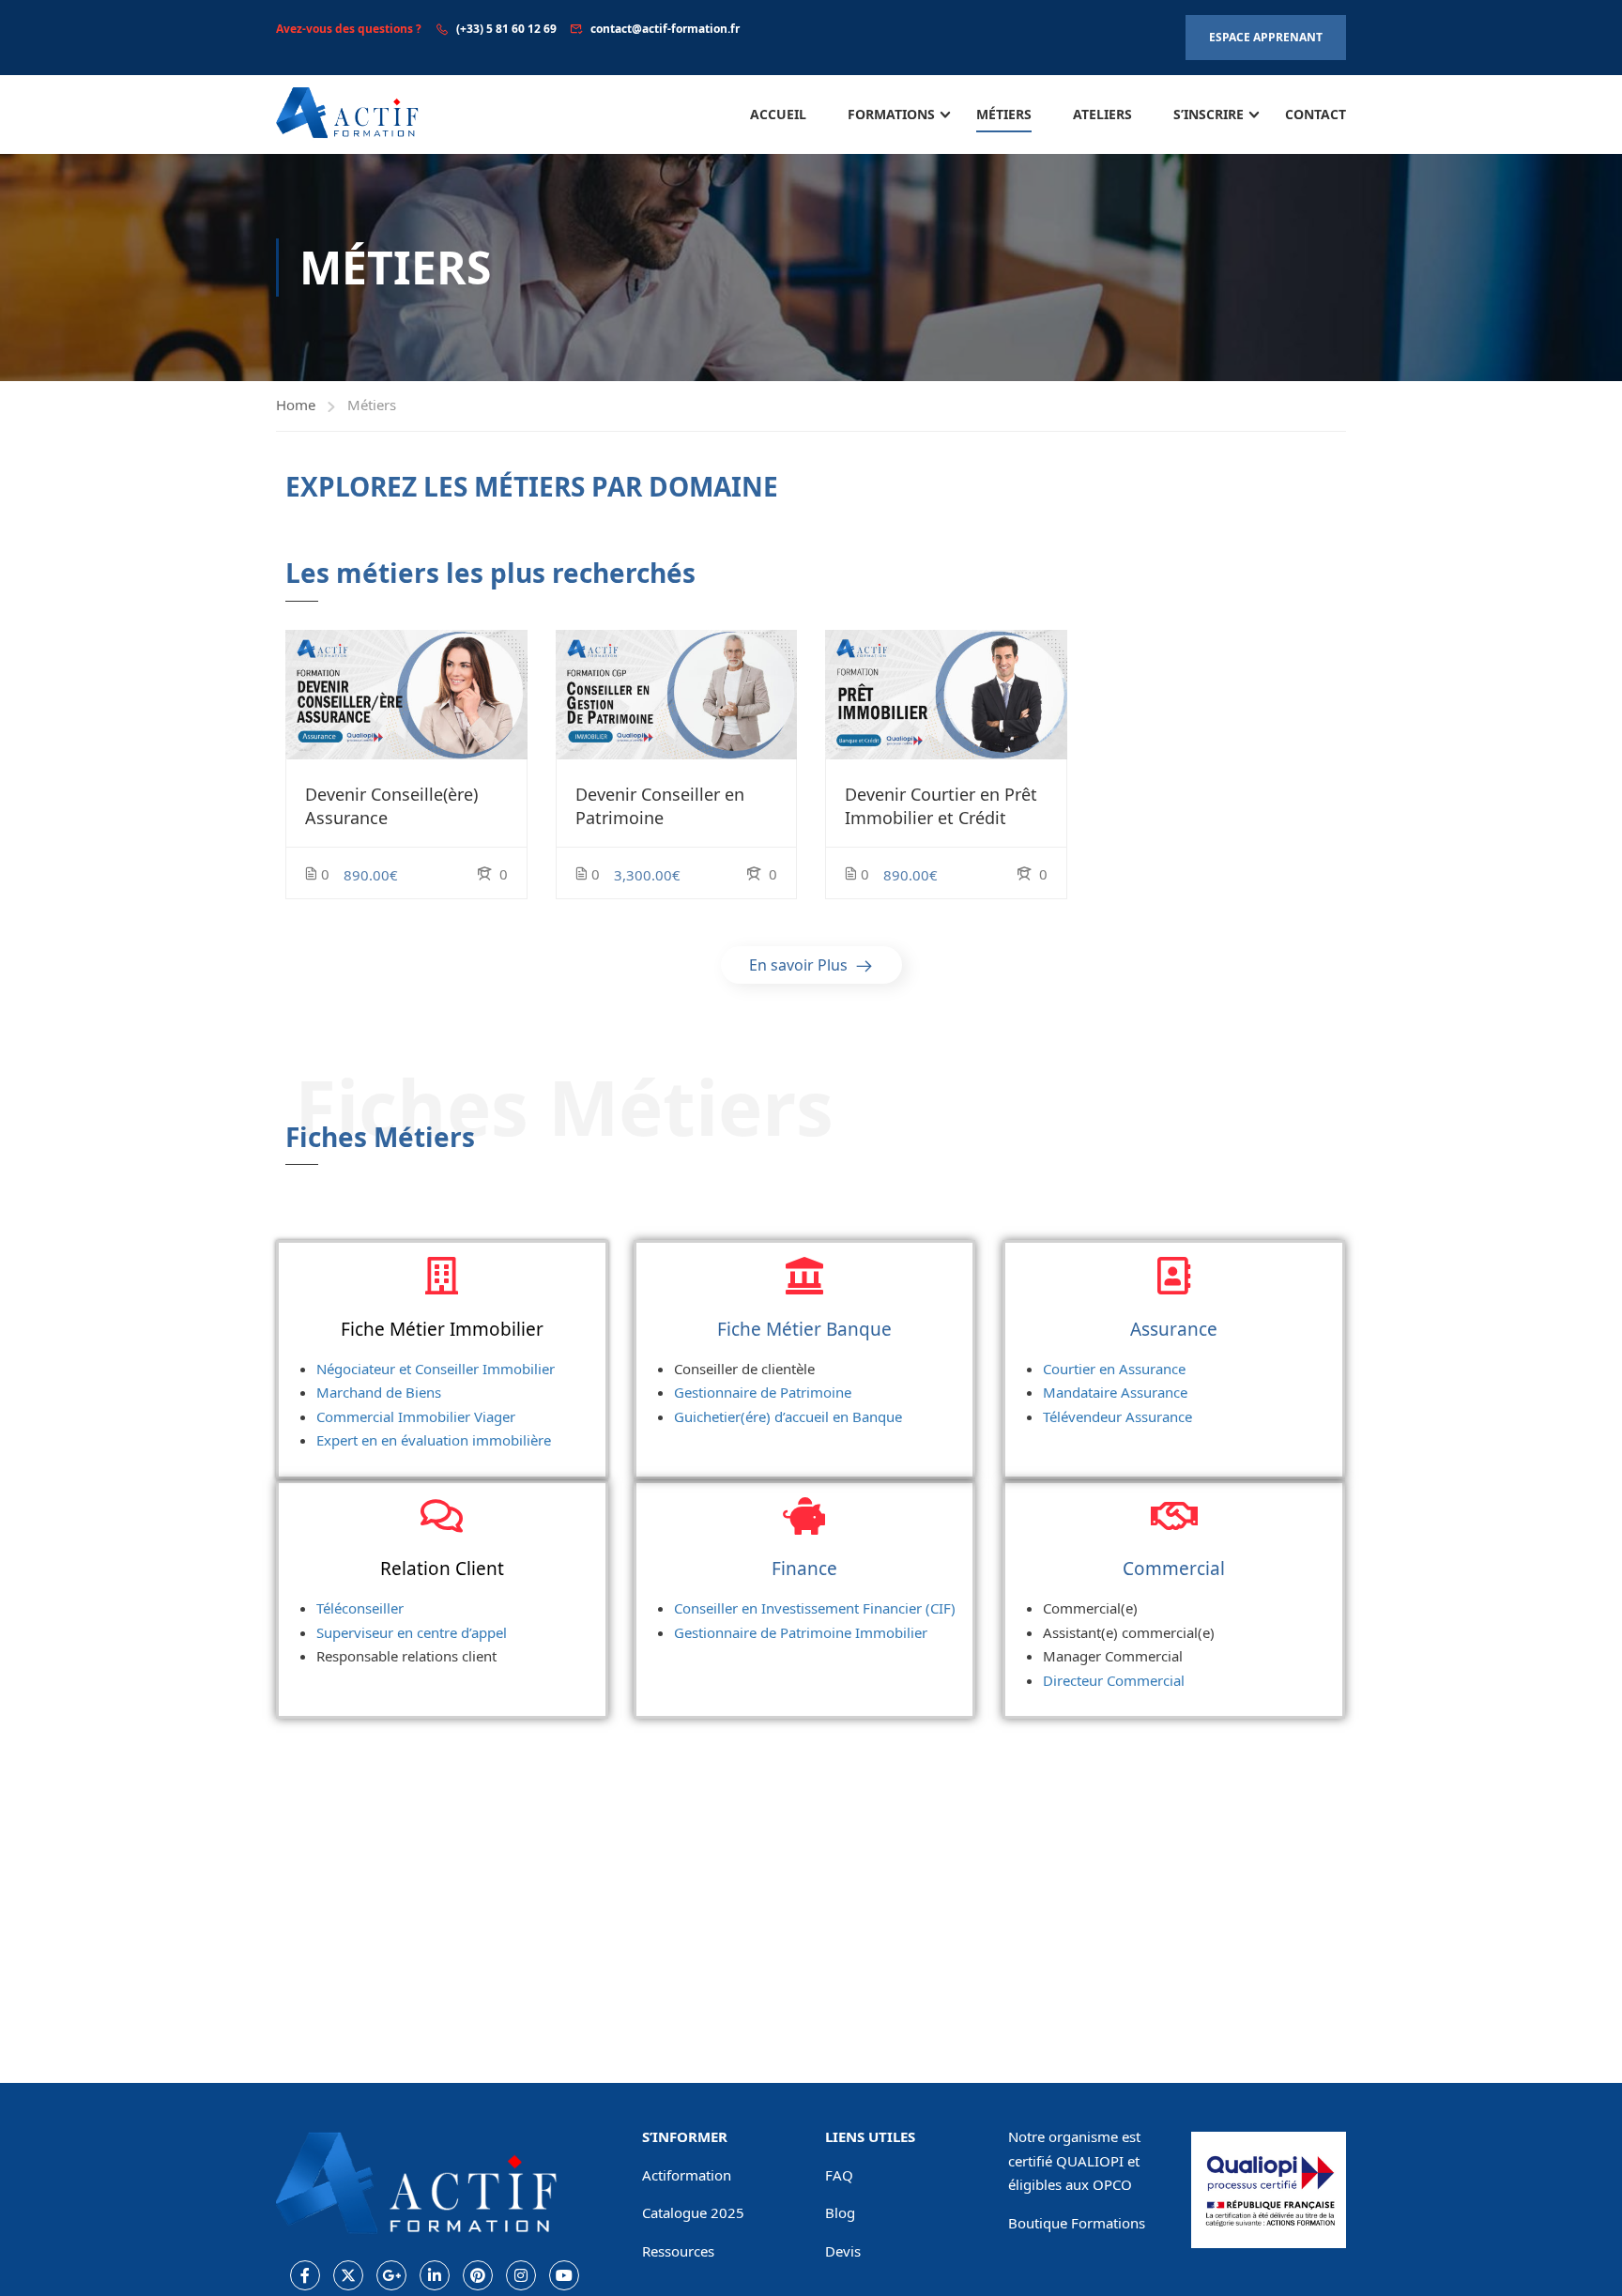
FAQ (839, 2175)
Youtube (564, 2275)
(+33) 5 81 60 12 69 (506, 29)
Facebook (305, 2275)
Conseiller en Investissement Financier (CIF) (815, 1608)
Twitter (348, 2275)
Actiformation (687, 2175)
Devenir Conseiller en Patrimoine (660, 806)
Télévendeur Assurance (1117, 1416)
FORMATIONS (891, 114)
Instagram (521, 2275)
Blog (840, 2212)
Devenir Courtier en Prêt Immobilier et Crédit (941, 806)
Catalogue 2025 (693, 2212)
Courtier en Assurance (1114, 1369)
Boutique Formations (1077, 2223)
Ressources (678, 2251)
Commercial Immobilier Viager (416, 1416)
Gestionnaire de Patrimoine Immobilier (801, 1632)
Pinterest (478, 2275)
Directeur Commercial (1114, 1680)
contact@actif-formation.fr (665, 29)
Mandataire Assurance (1115, 1392)
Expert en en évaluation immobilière (434, 1440)
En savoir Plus (800, 965)
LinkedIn (435, 2275)
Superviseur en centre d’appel (412, 1632)
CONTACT (1316, 114)
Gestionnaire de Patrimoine (763, 1392)
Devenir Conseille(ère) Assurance (391, 806)
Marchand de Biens (379, 1392)
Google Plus (391, 2275)
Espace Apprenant (1266, 37)
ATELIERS (1102, 114)
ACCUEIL (778, 114)
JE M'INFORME (406, 695)
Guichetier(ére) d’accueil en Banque (788, 1416)
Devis (843, 2251)
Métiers (1004, 114)
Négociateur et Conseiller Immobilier (436, 1369)
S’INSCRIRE (1209, 114)
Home (296, 405)
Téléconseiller (360, 1608)
